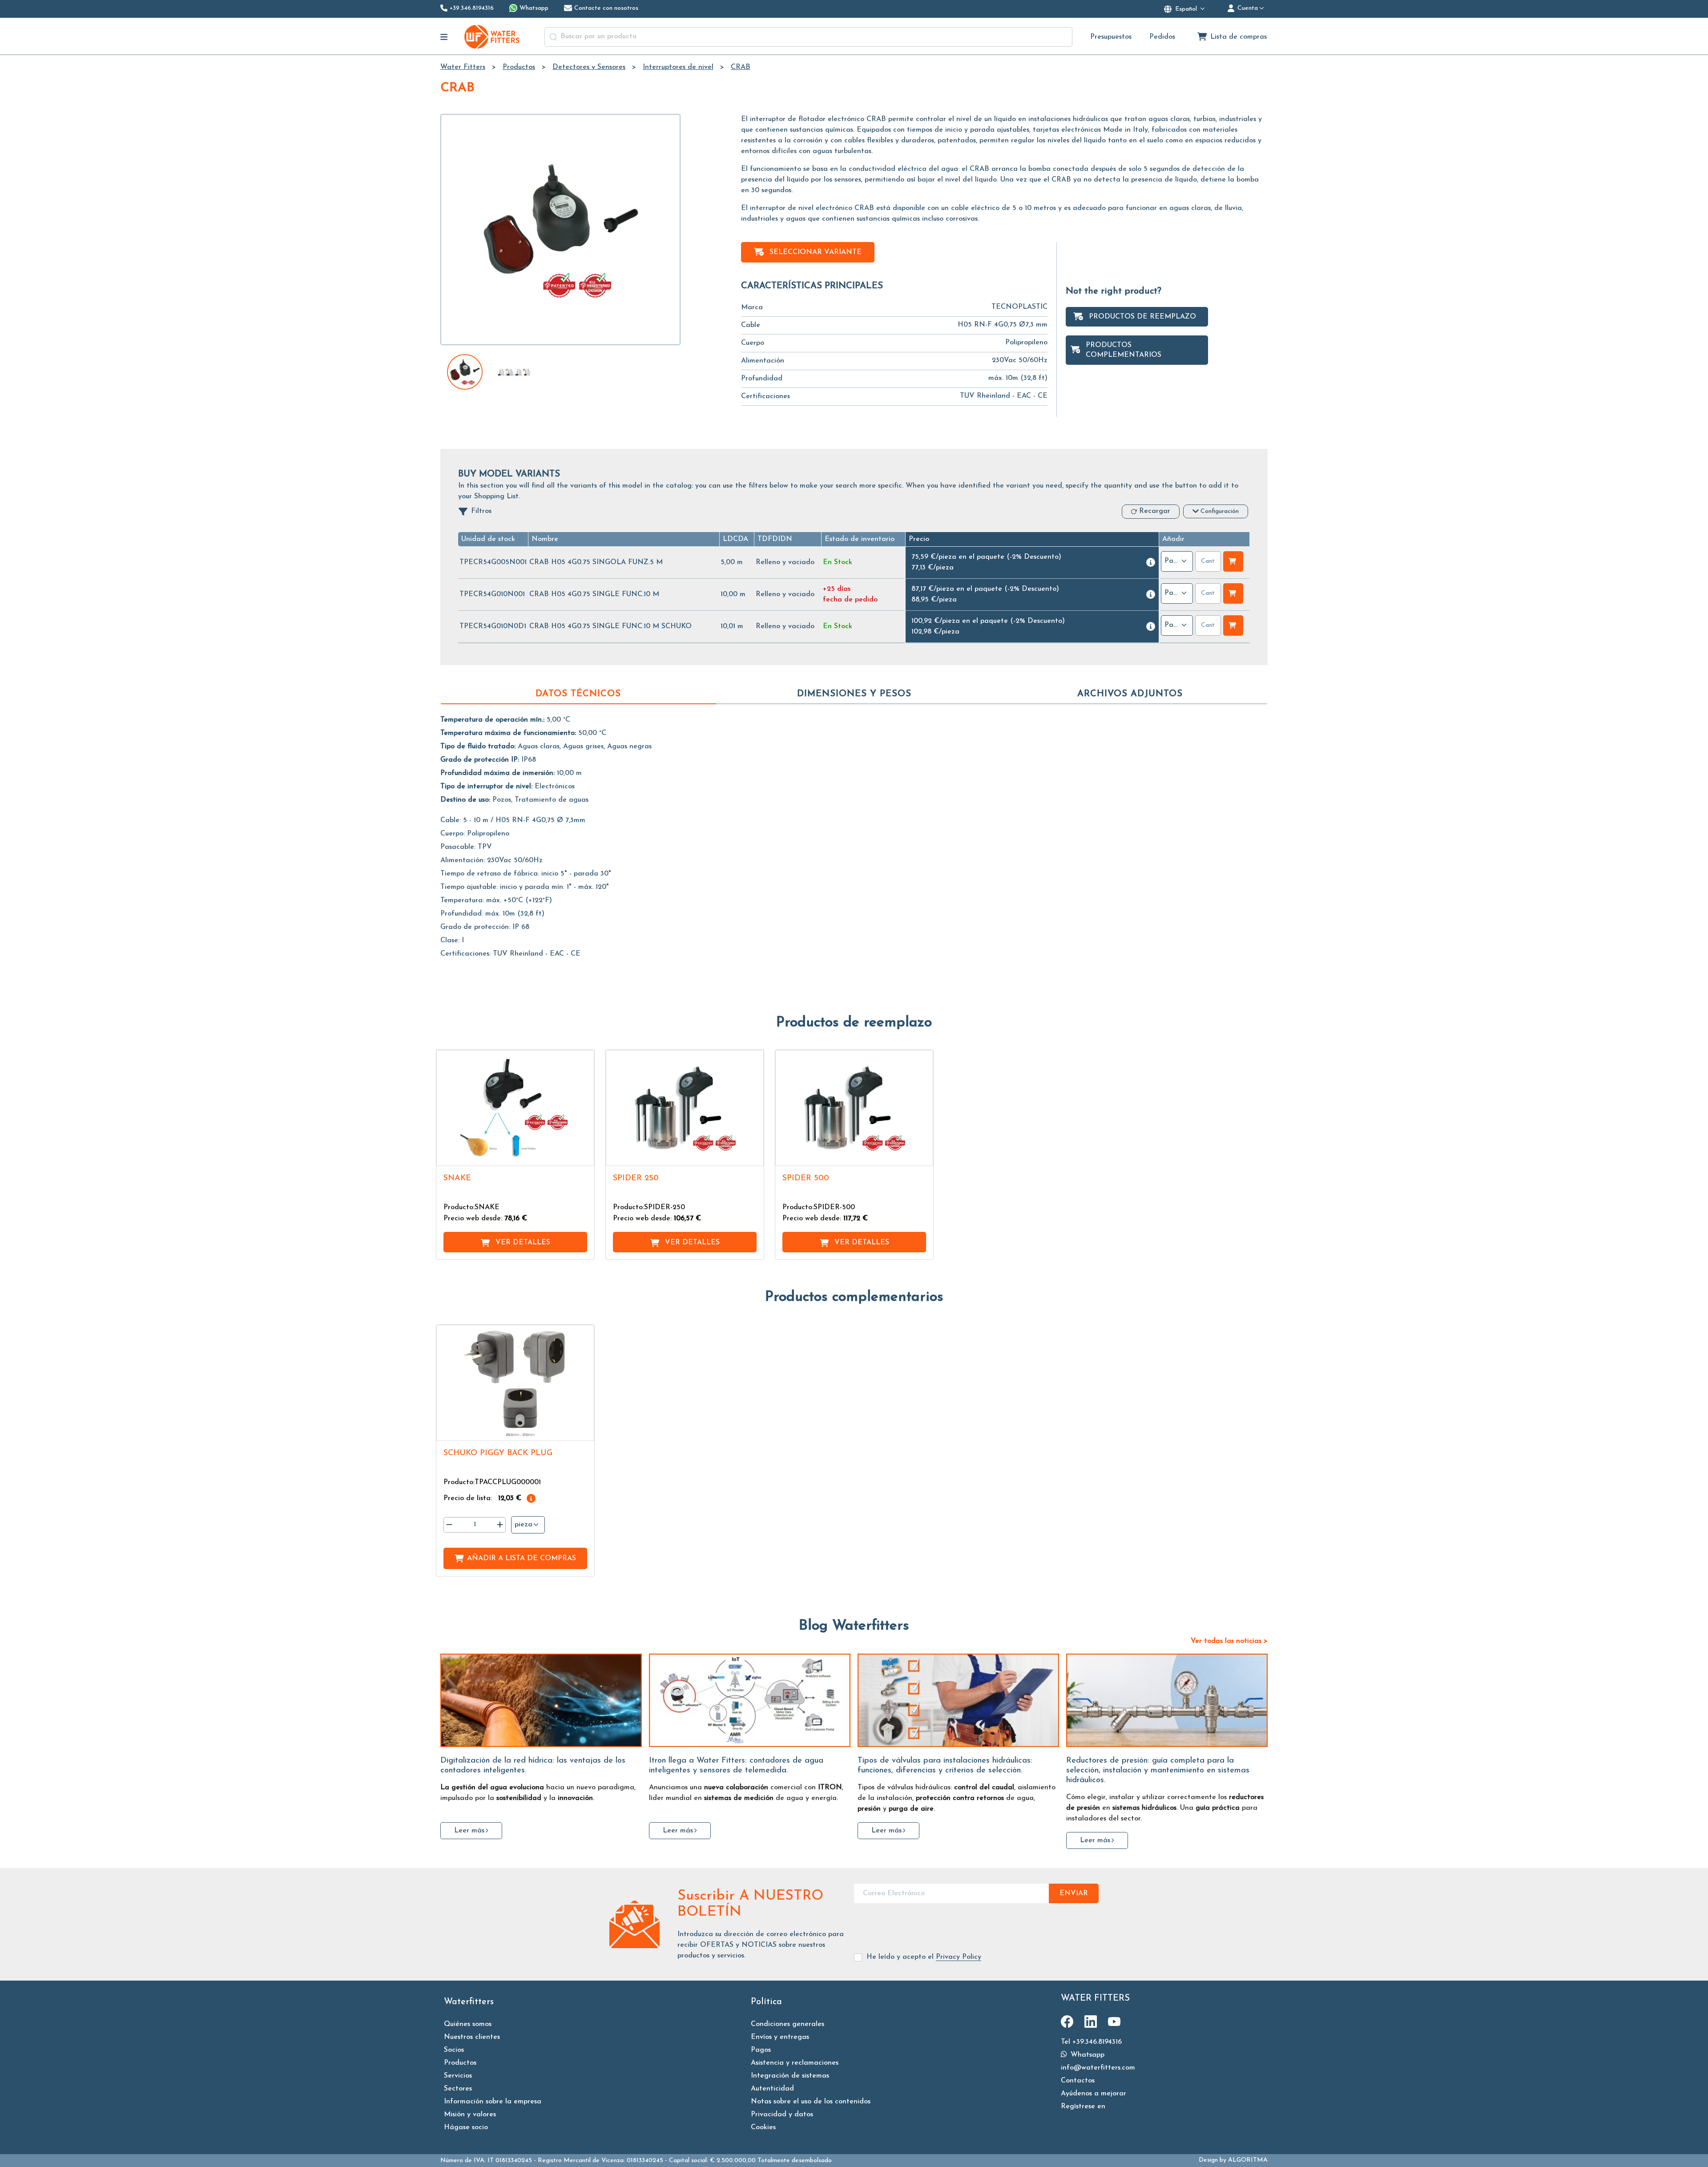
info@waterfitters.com (1098, 2068)
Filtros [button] (481, 511)
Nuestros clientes (472, 2037)
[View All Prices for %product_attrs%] (1151, 562)
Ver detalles (523, 1243)
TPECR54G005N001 (493, 562)
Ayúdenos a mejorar (1094, 2094)
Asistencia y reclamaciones (795, 2063)
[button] (488, 539)
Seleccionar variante (816, 252)
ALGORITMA (1248, 2160)
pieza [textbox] (524, 1525)
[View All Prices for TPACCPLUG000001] (531, 1498)
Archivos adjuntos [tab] (1130, 694)
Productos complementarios (1124, 350)
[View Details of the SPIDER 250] (685, 1108)
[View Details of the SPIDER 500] (854, 1108)
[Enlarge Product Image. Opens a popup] (583, 1155)
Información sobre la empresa (493, 2102)
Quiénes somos (468, 2024)
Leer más (469, 1831)
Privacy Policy (959, 1957)
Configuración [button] (1220, 511)
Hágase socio (466, 2127)
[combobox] (808, 37)
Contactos (1078, 2081)
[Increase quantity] (500, 1525)
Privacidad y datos (782, 2115)
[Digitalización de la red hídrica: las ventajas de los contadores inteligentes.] (541, 1700)
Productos (460, 2063)
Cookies (763, 2127)
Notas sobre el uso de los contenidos (811, 2102)
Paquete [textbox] (1172, 561)
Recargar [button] (1155, 511)
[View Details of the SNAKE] (515, 1108)
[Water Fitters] (492, 37)
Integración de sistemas (790, 2076)
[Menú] (444, 37)
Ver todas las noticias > (1229, 1641)
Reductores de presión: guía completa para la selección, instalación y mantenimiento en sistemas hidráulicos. (1158, 1771)
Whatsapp (1086, 2055)
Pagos (761, 2050)
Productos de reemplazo (1142, 317)
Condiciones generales (788, 2024)
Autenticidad (772, 2089)
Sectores (458, 2089)
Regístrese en (1083, 2106)
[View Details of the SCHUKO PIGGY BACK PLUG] (515, 1383)
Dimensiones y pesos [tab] (854, 694)
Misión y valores (470, 2115)
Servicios (458, 2076)
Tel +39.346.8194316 (1091, 2042)
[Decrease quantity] (449, 1525)
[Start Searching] (553, 37)
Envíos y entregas (780, 2037)
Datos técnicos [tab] (578, 694)
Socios (454, 2050)
